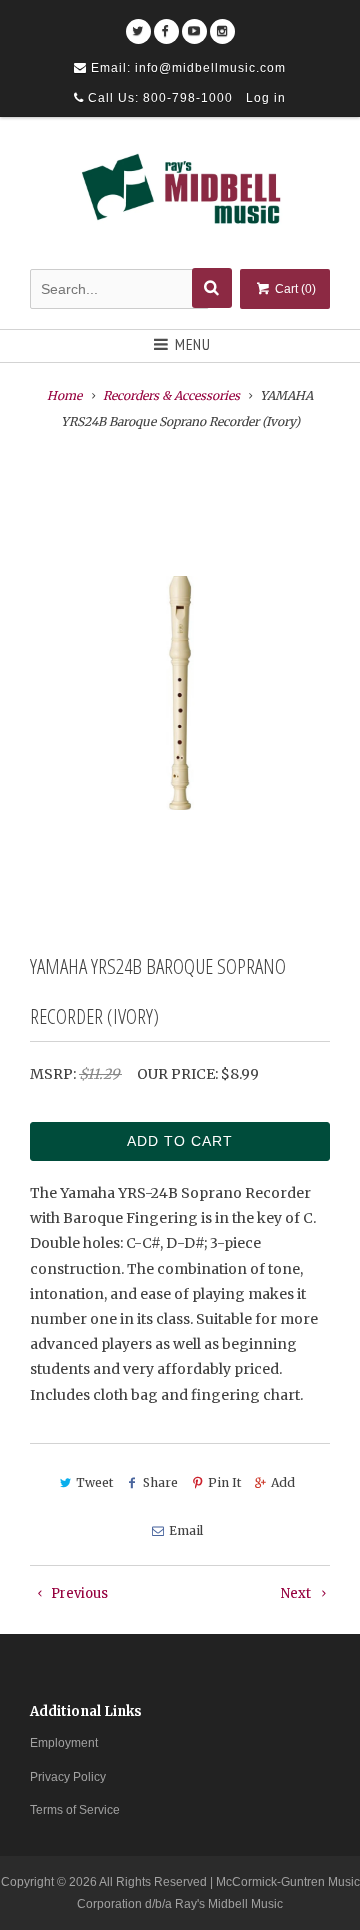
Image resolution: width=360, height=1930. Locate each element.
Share (160, 1482)
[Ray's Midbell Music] (180, 196)
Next (297, 1593)
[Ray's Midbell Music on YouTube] (194, 24)
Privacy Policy (68, 1777)
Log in (266, 98)
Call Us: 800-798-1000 (158, 98)
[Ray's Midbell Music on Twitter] (138, 24)
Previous (78, 1593)
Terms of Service (75, 1810)
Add (283, 1482)
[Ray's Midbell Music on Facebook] (166, 24)
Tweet (94, 1482)
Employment (64, 1743)
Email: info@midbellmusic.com (186, 68)
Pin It (224, 1482)
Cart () (294, 289)
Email (185, 1530)
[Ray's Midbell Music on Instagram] (222, 24)
